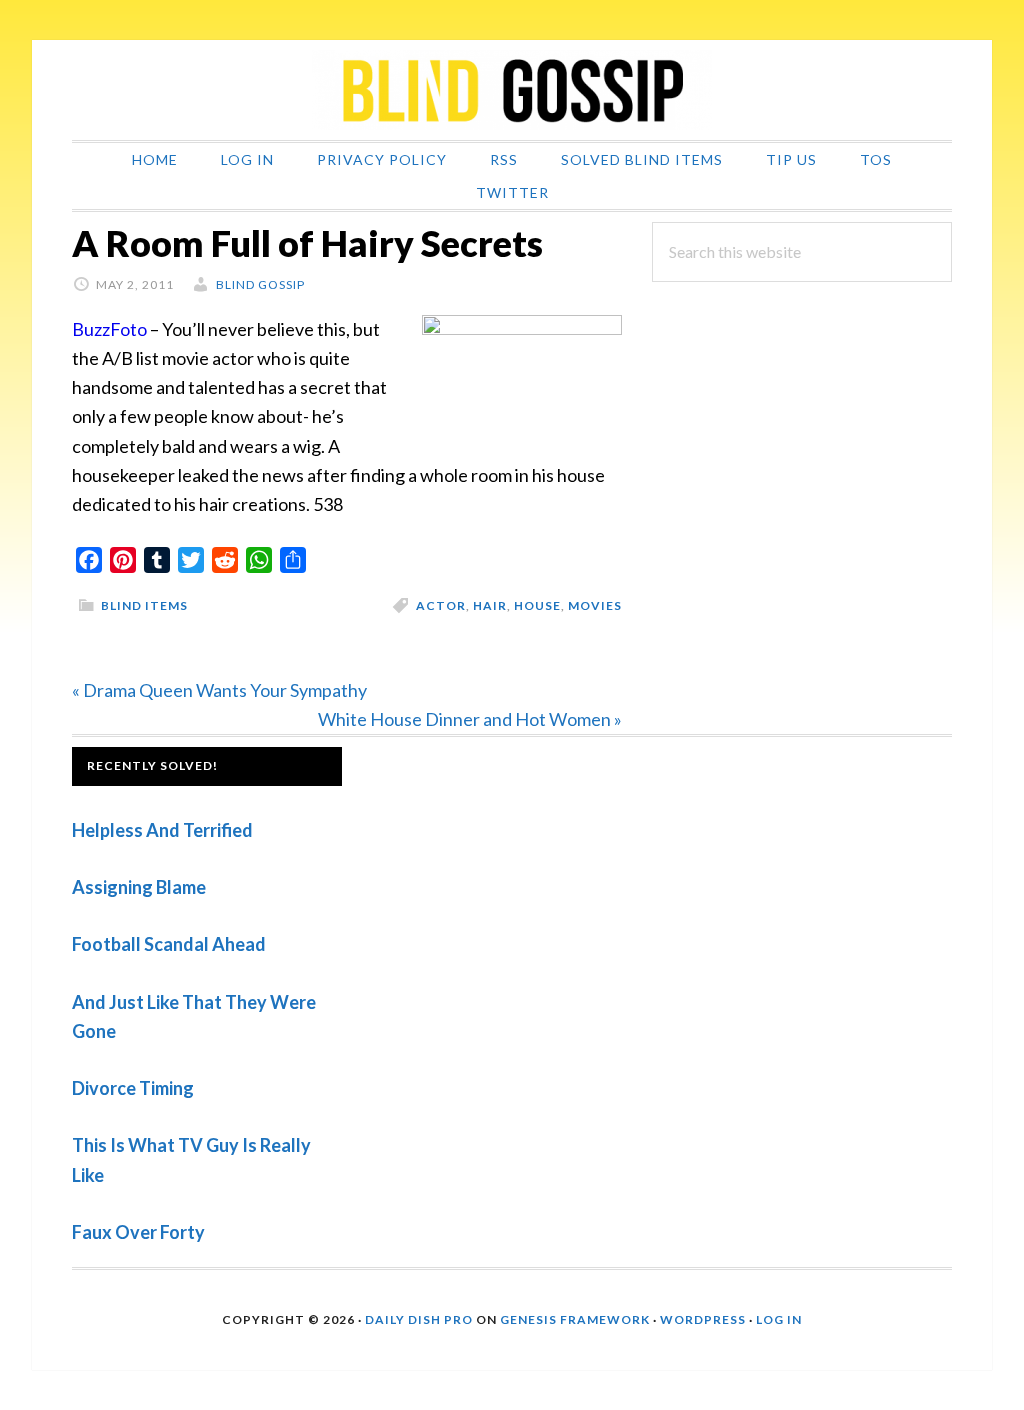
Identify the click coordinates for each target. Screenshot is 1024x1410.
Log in (779, 1319)
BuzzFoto (109, 329)
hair (490, 605)
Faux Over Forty (138, 1232)
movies (595, 605)
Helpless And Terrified (162, 830)
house (537, 605)
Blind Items (144, 605)
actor (441, 605)
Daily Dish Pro (419, 1319)
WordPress (703, 1319)
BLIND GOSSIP (512, 90)
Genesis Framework (575, 1319)
